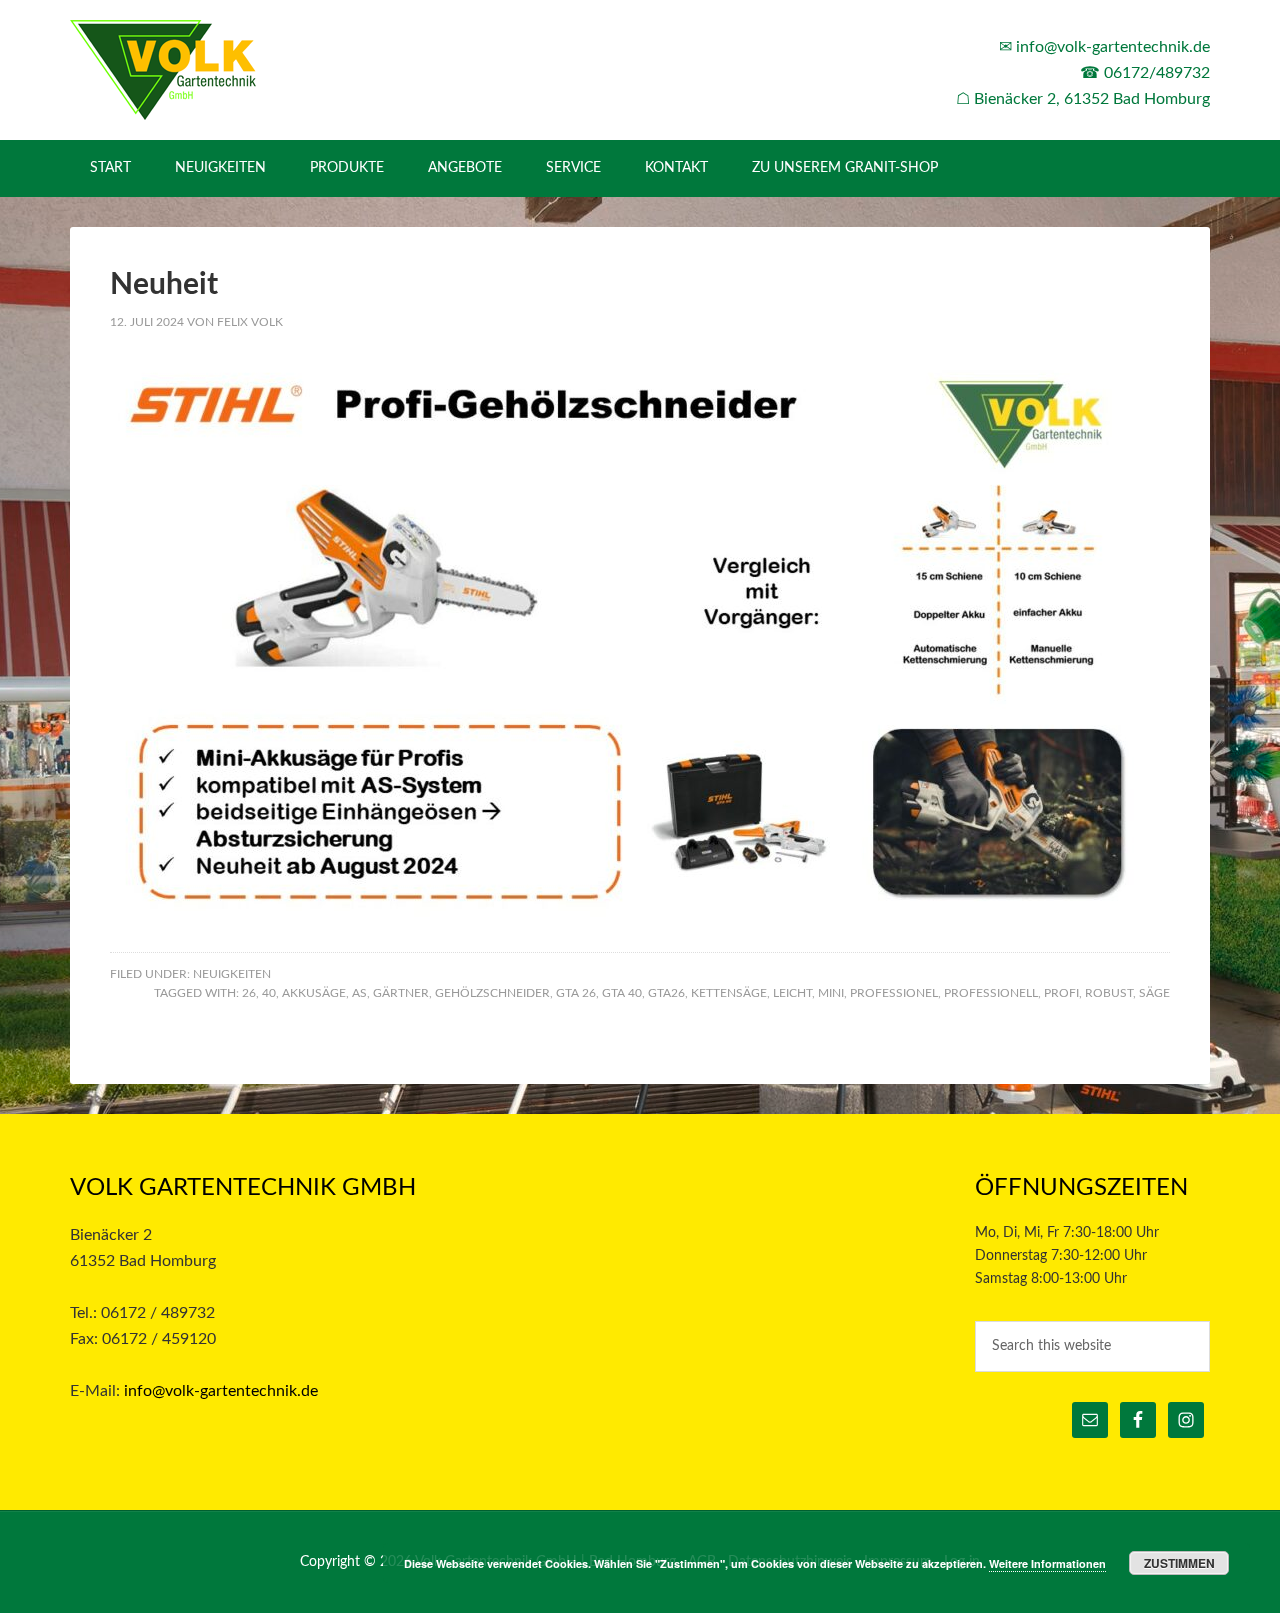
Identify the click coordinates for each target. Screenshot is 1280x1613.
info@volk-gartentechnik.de (1113, 47)
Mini (831, 993)
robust (1109, 993)
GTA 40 (622, 993)
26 (249, 993)
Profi (1061, 993)
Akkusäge (314, 993)
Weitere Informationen (1047, 1563)
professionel (894, 993)
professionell (991, 993)
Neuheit (164, 285)
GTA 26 (576, 993)
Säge (1154, 993)
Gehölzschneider (492, 993)
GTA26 (666, 993)
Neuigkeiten (232, 974)
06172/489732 (1157, 73)
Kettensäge (729, 993)
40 (269, 993)
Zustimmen (1179, 1563)
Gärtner (401, 993)
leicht (792, 993)
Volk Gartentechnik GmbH (240, 70)
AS (359, 993)
